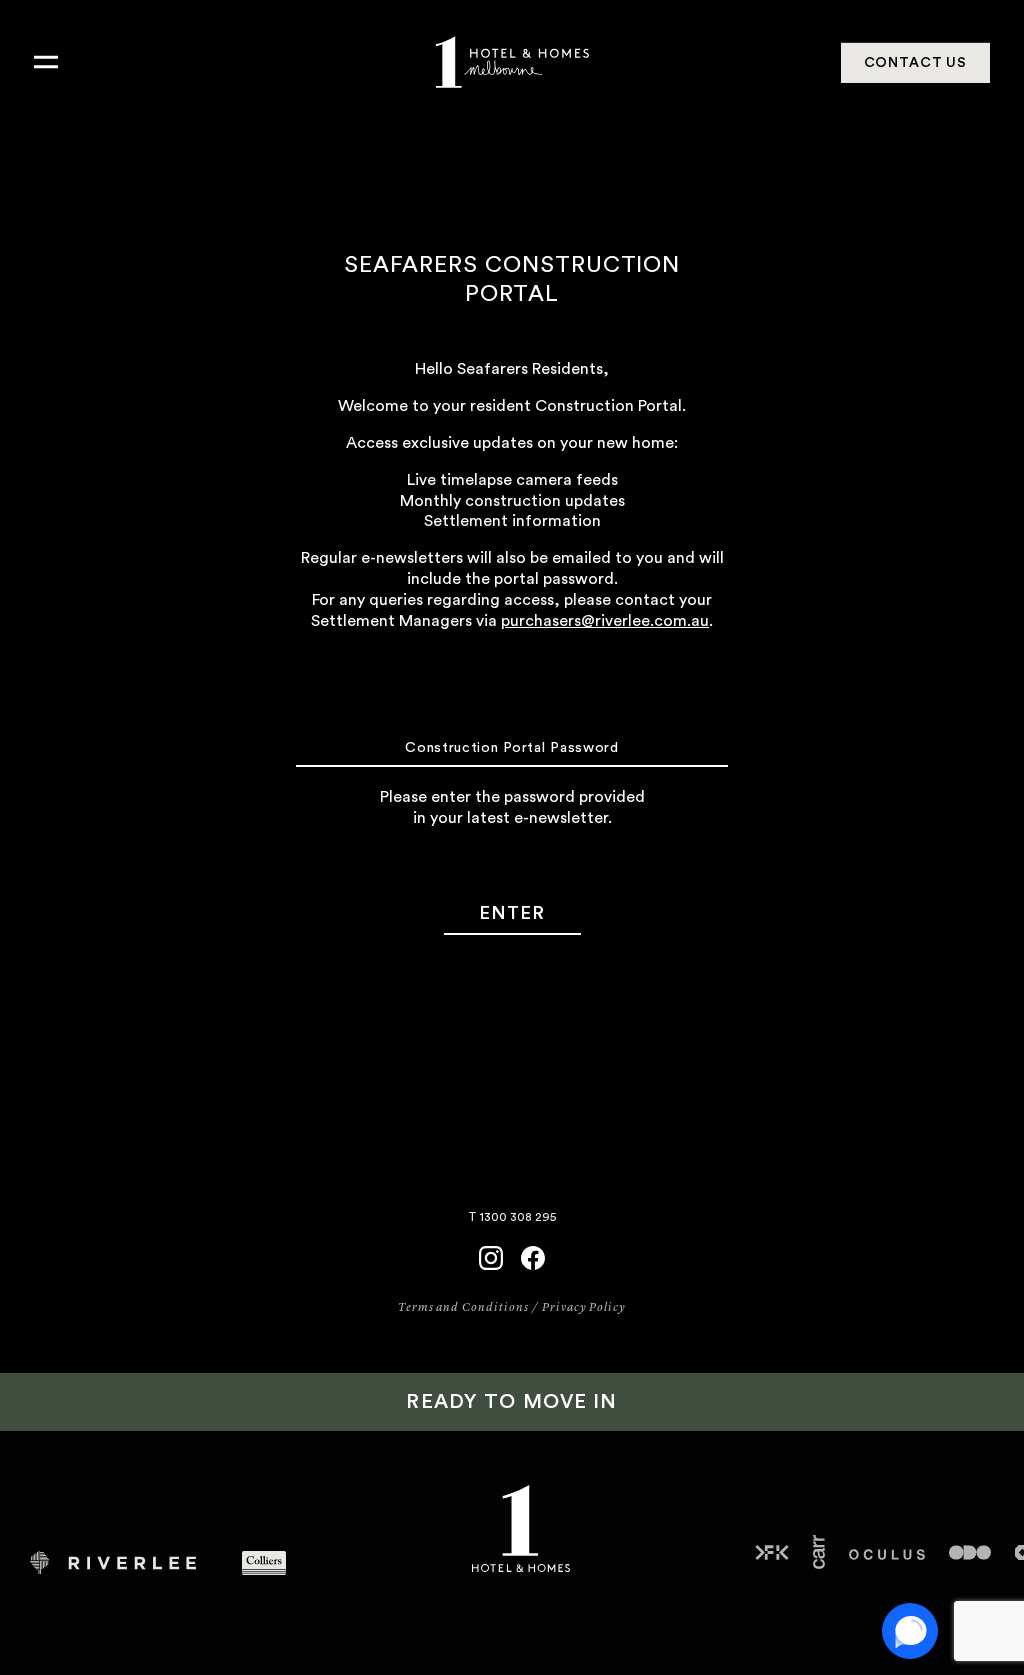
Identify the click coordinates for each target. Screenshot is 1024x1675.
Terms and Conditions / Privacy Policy (512, 1308)
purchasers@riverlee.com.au (605, 621)
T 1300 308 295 (512, 1217)
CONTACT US (915, 63)
